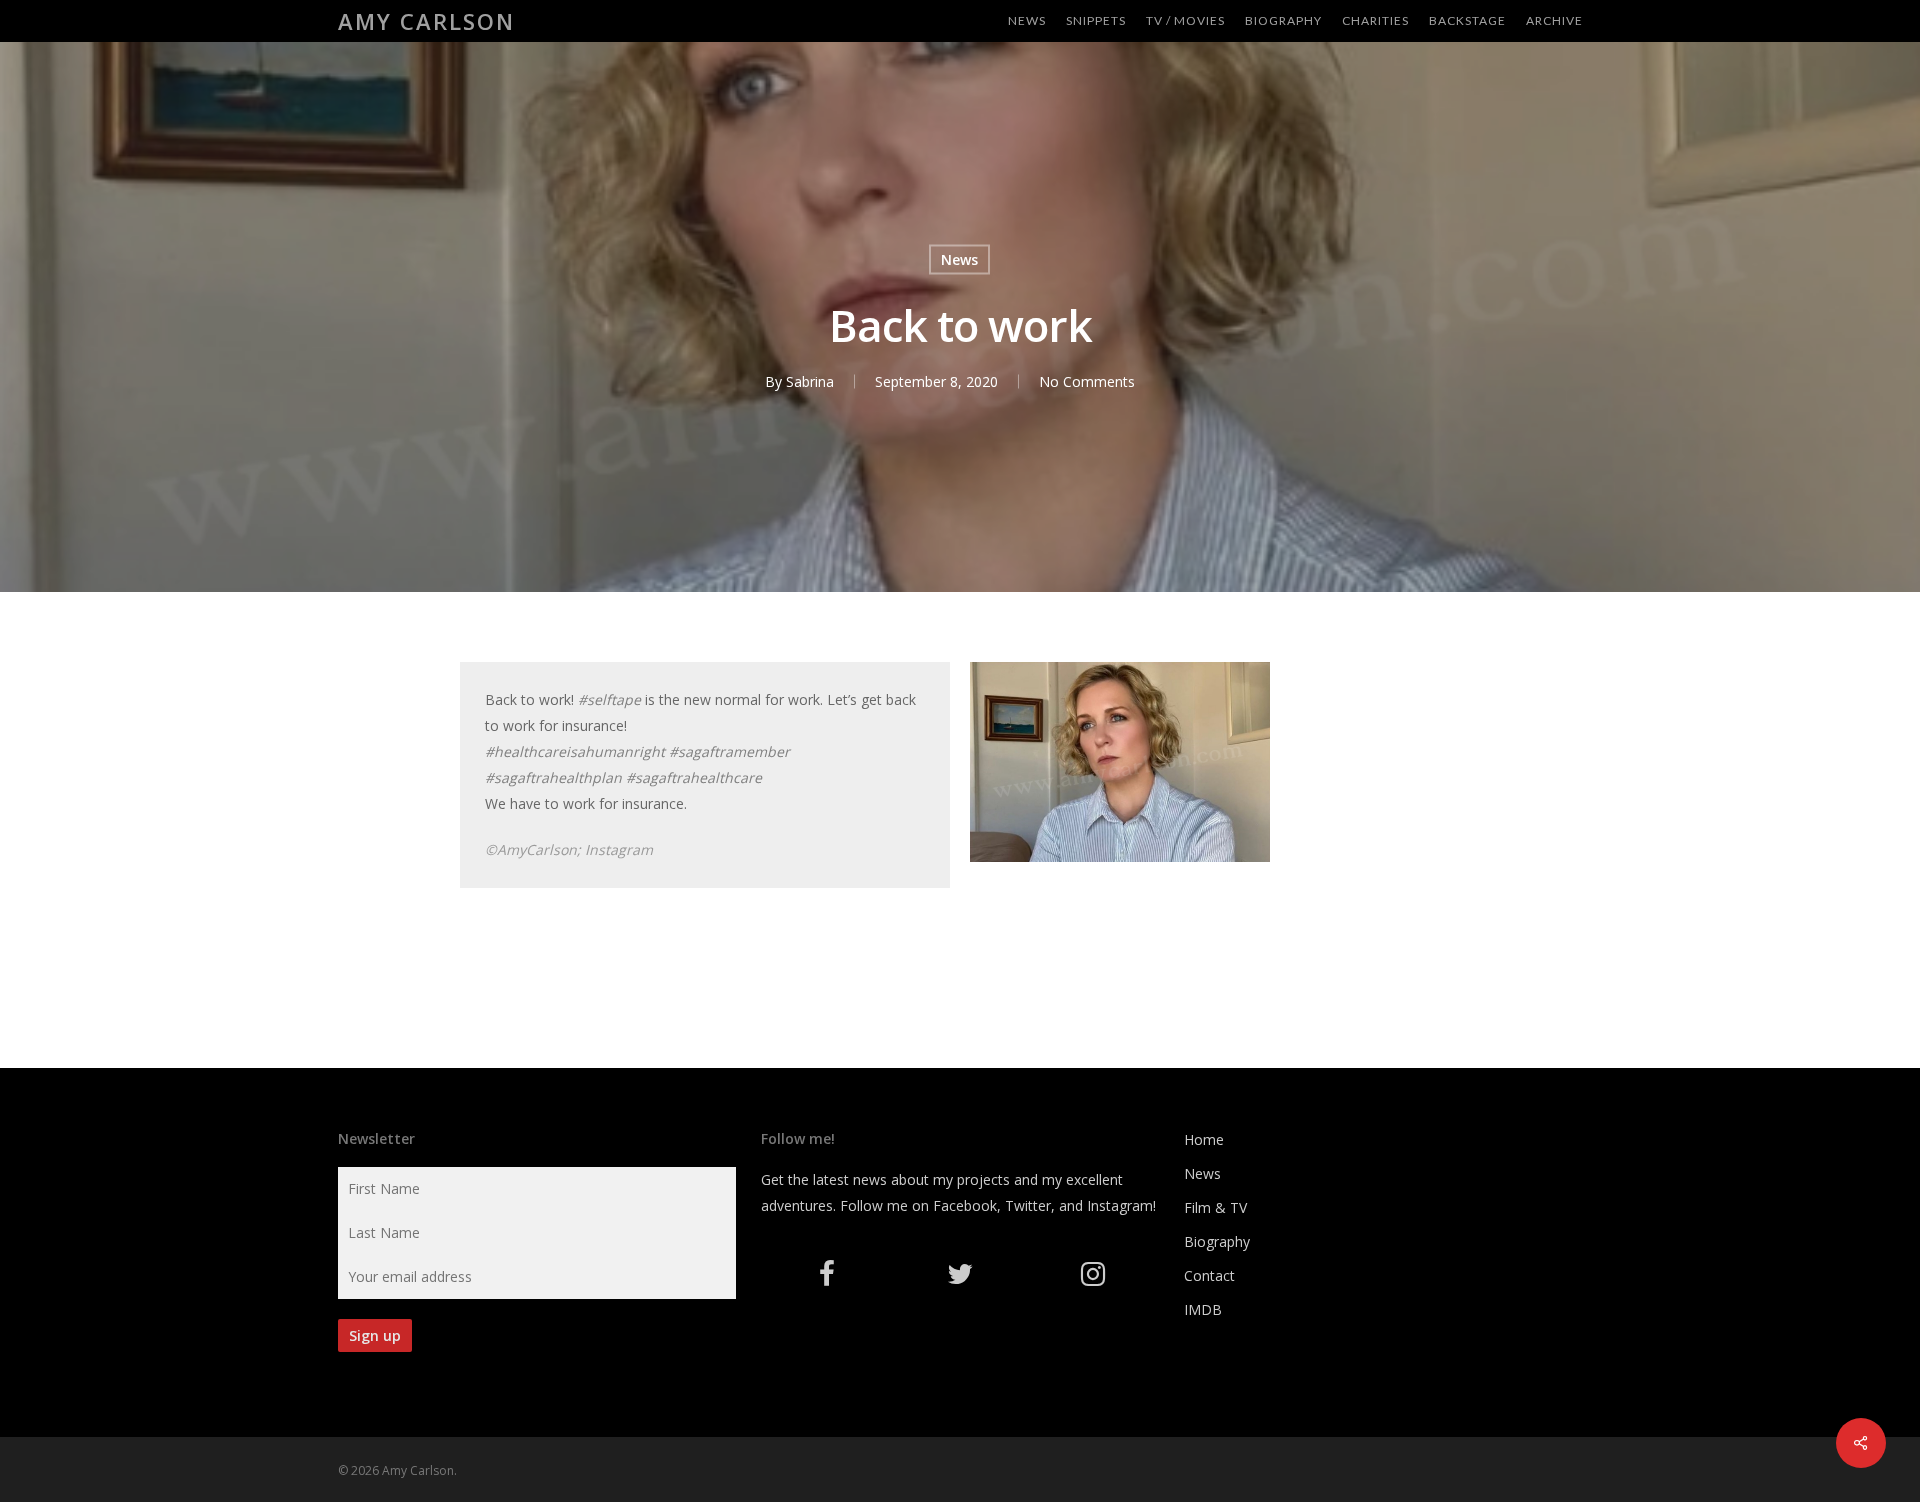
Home (1204, 1139)
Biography (1217, 1241)
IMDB (1203, 1309)
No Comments (1087, 381)
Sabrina (810, 381)
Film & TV (1215, 1207)
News (959, 259)
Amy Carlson (426, 21)
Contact (1209, 1275)
